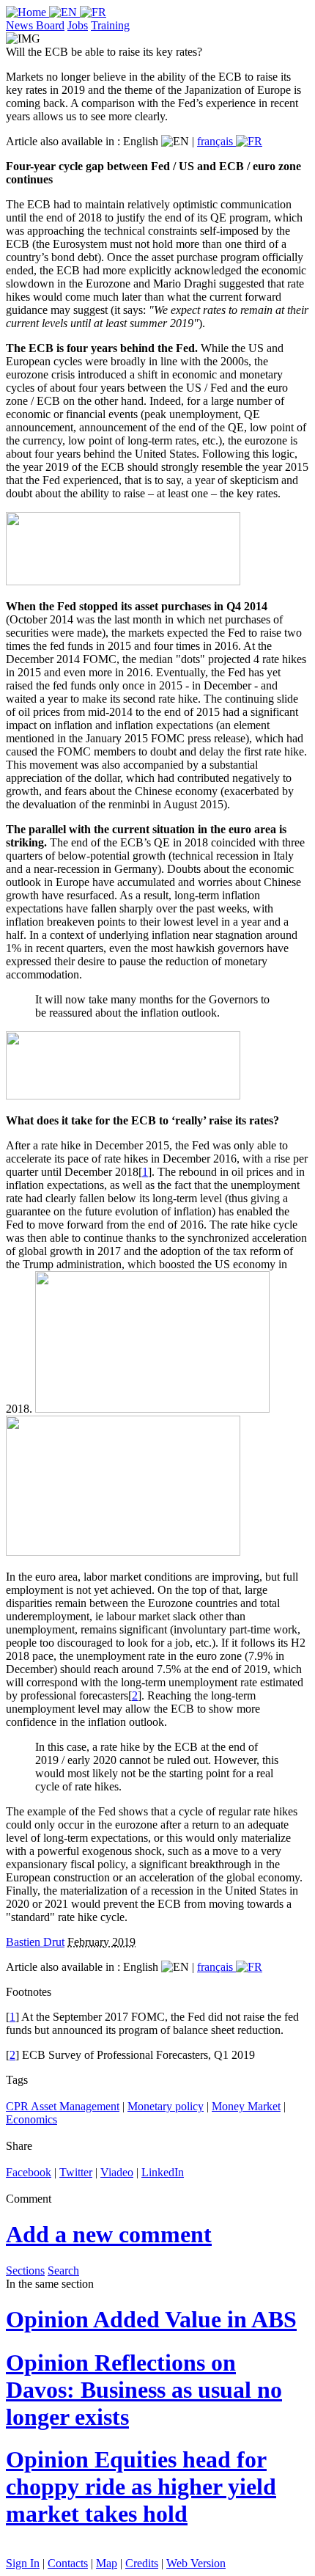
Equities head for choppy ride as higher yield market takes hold (141, 2487)
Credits (142, 2563)
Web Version (196, 2563)
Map (107, 2563)
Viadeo (117, 2172)
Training (110, 25)
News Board (35, 25)
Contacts (68, 2563)
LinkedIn (163, 2172)
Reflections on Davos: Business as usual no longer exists (144, 2390)
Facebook (29, 2172)
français (216, 141)
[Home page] (27, 12)
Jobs (78, 25)
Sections (25, 2271)
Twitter (76, 2172)
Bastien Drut (35, 1942)
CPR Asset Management (63, 2106)
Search (63, 2271)
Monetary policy (166, 2106)
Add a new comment (109, 2234)
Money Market (246, 2106)
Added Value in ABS (151, 2319)
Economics (31, 2119)
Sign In (23, 2563)
